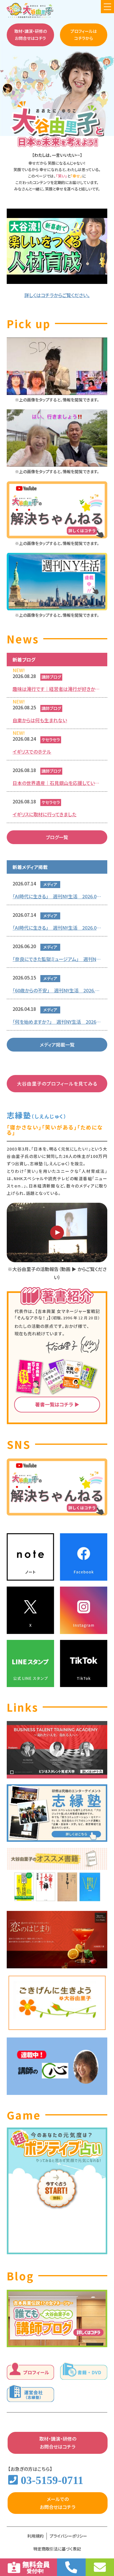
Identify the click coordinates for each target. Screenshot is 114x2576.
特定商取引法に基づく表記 (57, 2549)
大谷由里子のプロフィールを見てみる (57, 1083)
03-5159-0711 (52, 2480)
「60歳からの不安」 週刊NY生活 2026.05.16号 (57, 990)
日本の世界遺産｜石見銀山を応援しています (57, 783)
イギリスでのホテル (32, 752)
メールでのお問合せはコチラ (58, 2503)
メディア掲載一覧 (57, 1045)
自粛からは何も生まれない (40, 720)
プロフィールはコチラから (84, 35)
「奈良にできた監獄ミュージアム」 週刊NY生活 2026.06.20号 (57, 959)
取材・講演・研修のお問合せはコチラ (31, 35)
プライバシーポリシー (68, 2536)
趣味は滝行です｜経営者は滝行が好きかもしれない (57, 689)
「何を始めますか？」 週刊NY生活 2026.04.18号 (57, 1022)
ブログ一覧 (57, 837)
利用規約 (35, 2536)
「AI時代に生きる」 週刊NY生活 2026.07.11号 (57, 896)
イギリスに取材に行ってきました (44, 814)
